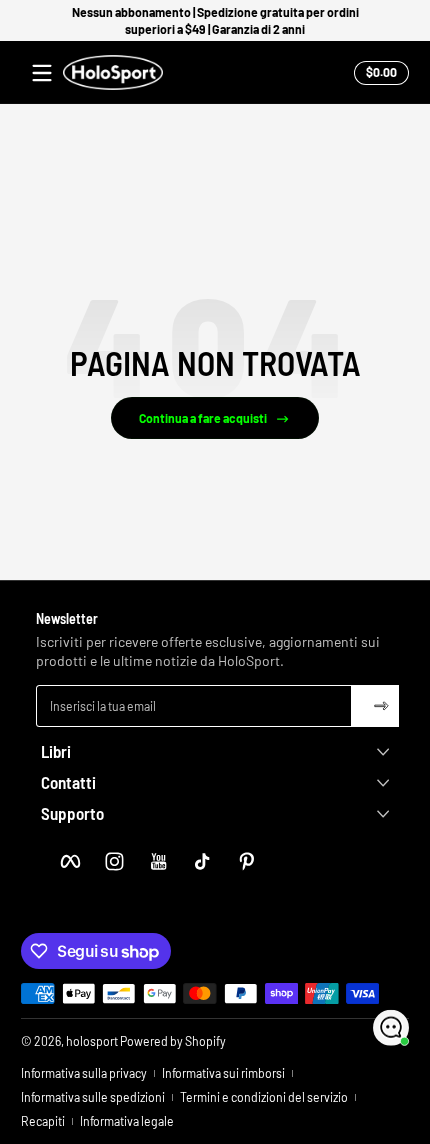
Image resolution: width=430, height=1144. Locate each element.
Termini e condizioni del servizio (264, 1097)
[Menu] (42, 73)
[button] (378, 73)
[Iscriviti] (375, 706)
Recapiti (43, 1121)
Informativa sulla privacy (84, 1073)
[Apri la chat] (391, 1028)
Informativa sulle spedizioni (93, 1097)
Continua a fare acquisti (203, 418)
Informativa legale (127, 1121)
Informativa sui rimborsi (223, 1073)
